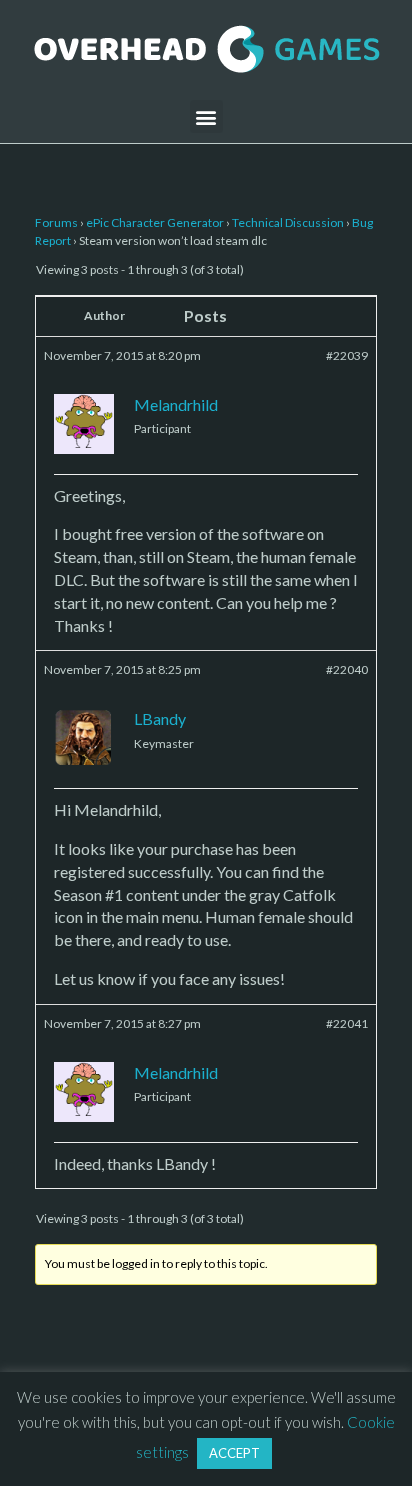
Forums (56, 222)
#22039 (347, 355)
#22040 (347, 669)
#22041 (347, 1023)
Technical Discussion (288, 222)
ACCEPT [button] (234, 1453)
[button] (206, 116)
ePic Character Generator (155, 222)
